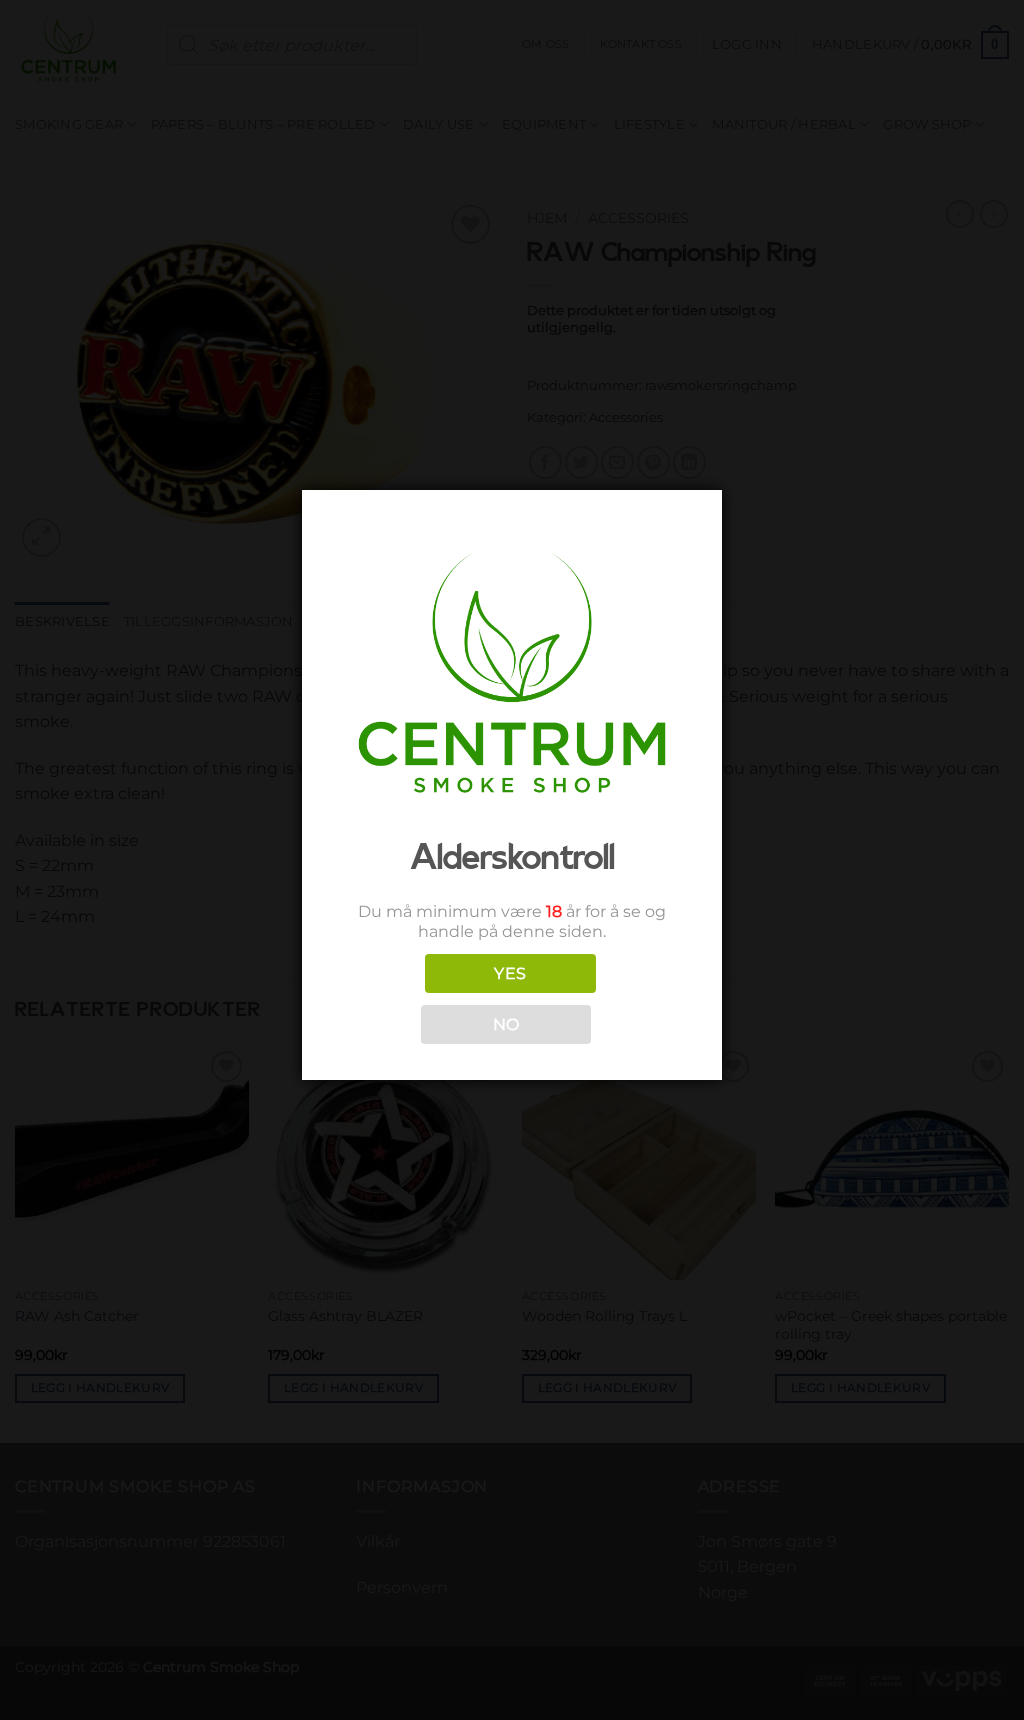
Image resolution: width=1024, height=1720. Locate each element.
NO (506, 1024)
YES (510, 973)
